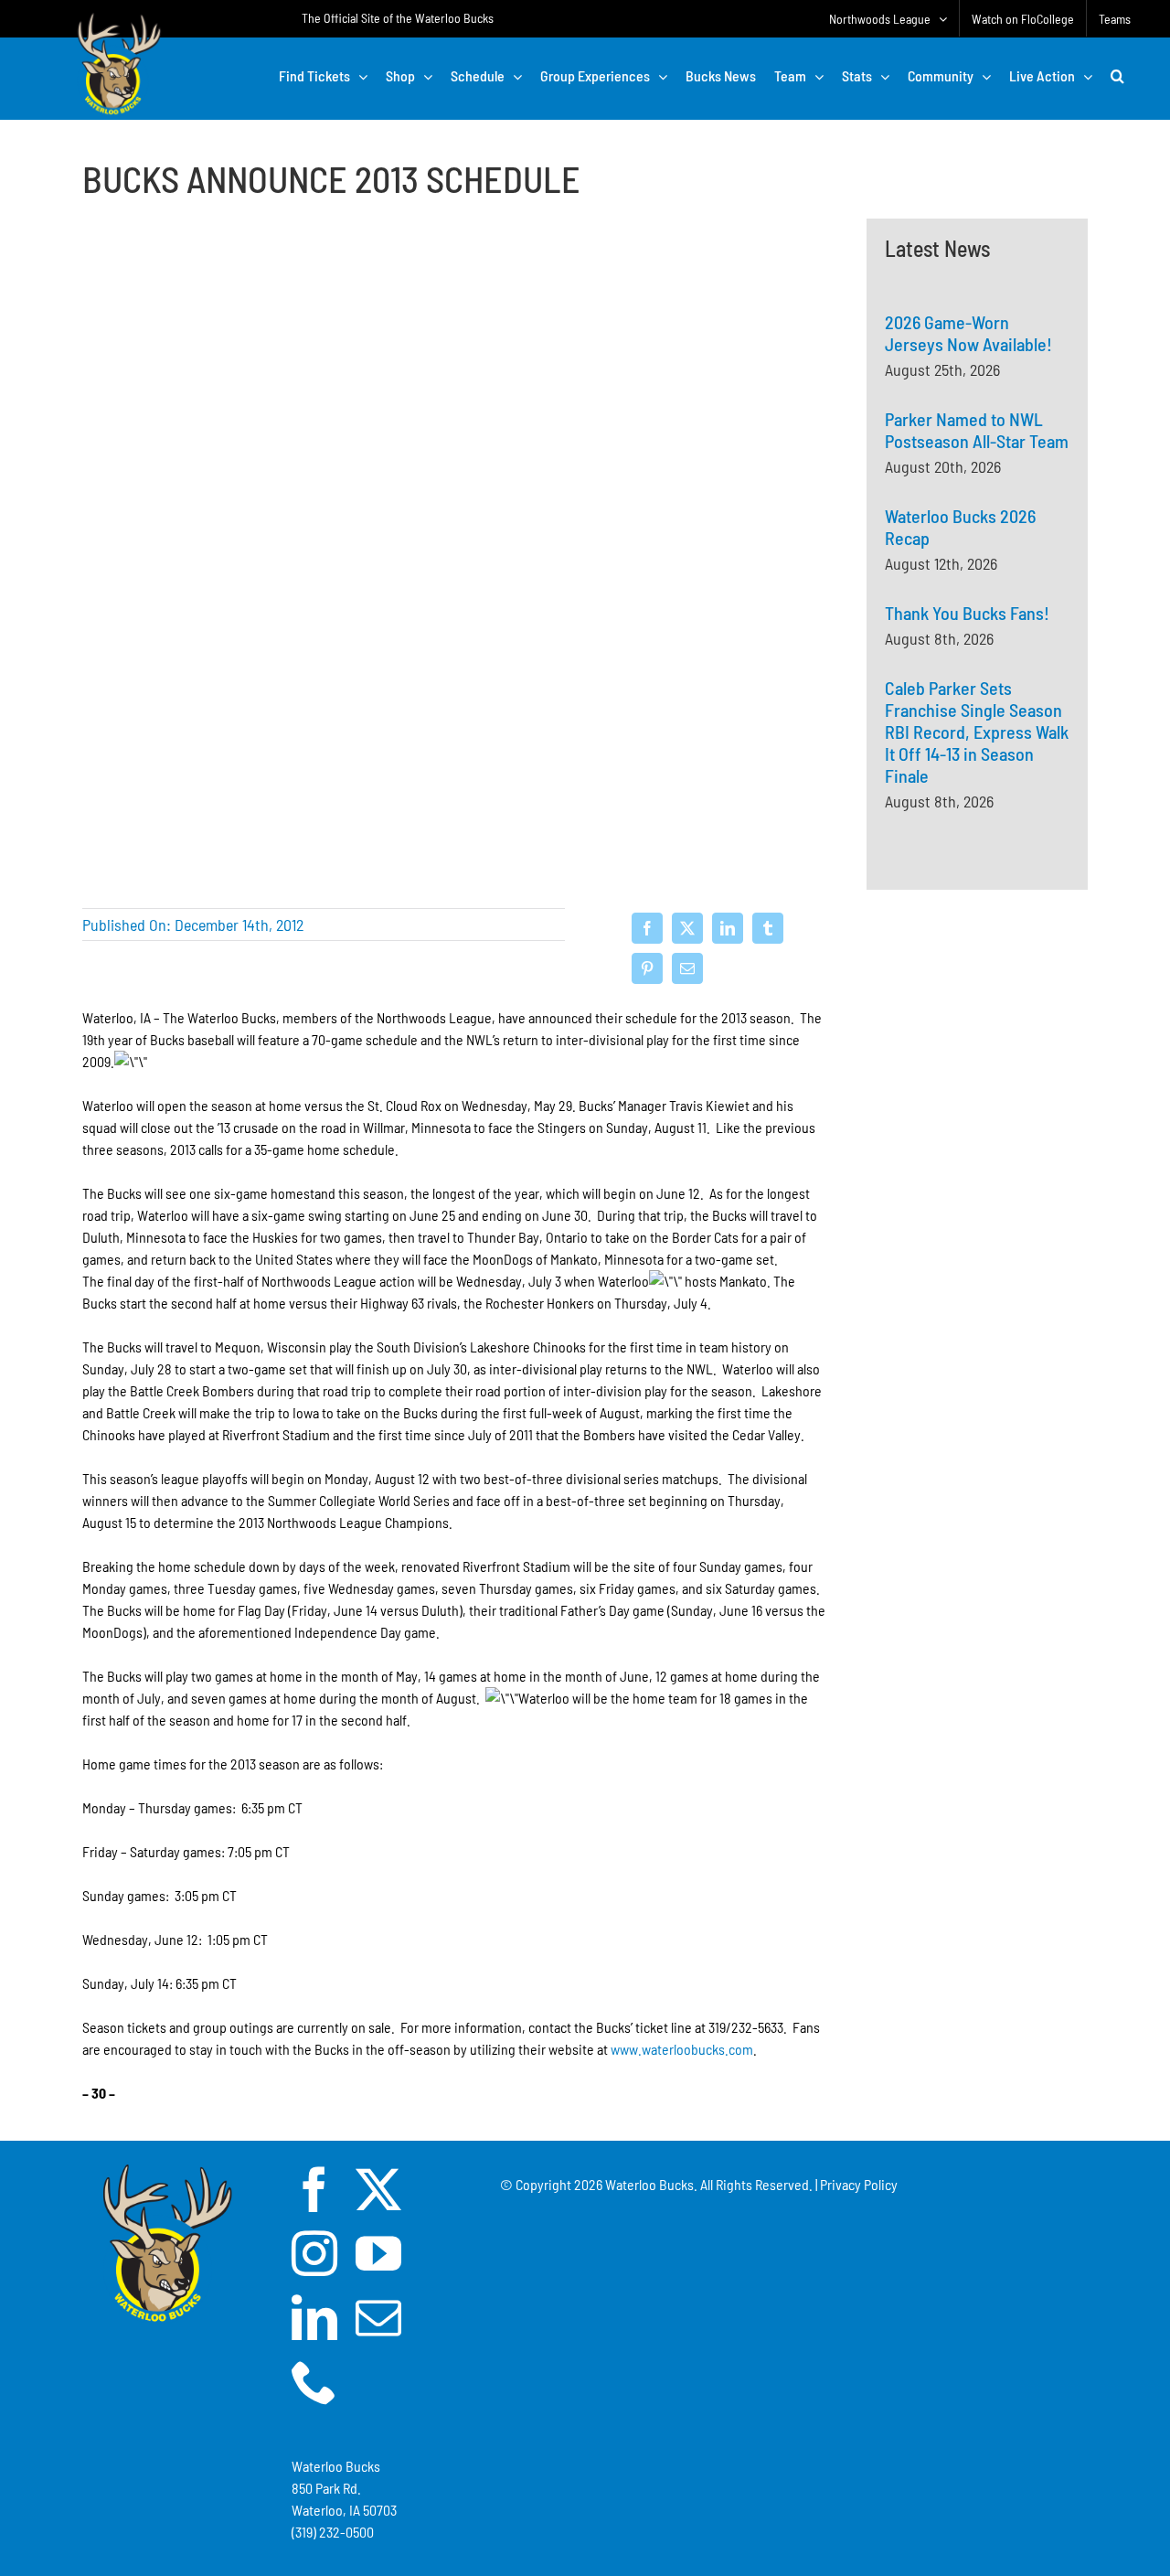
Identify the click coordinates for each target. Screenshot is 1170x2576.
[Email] (687, 968)
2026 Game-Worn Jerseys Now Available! (968, 333)
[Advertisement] (977, 1121)
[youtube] (378, 2253)
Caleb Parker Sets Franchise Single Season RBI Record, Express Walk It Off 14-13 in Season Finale (977, 732)
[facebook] (314, 2189)
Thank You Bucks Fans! (967, 613)
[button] (1117, 76)
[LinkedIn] (728, 928)
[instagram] (314, 2253)
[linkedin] (314, 2317)
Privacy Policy (859, 2184)
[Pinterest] (647, 968)
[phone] (314, 2381)
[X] (687, 928)
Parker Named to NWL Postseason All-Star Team (977, 430)
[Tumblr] (768, 928)
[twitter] (378, 2189)
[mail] (378, 2317)
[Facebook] (647, 928)
